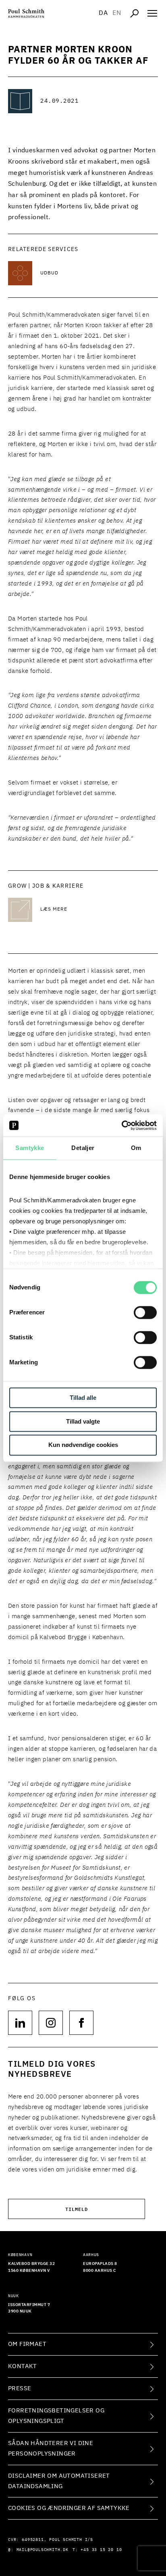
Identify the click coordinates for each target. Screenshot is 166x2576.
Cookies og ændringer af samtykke (69, 2508)
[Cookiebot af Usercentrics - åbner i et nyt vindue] (121, 1125)
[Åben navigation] (152, 13)
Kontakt (23, 2366)
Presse (20, 2388)
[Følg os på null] (20, 2023)
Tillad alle (83, 1398)
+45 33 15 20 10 (101, 2550)
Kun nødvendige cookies (83, 1445)
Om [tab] (136, 1148)
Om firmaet (27, 2344)
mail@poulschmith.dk (43, 2550)
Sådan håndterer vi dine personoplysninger (51, 2448)
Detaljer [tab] (83, 1148)
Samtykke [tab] (30, 1148)
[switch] (145, 1312)
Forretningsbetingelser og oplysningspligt (56, 2416)
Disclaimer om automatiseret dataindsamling (59, 2481)
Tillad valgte (83, 1421)
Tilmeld (77, 2209)
